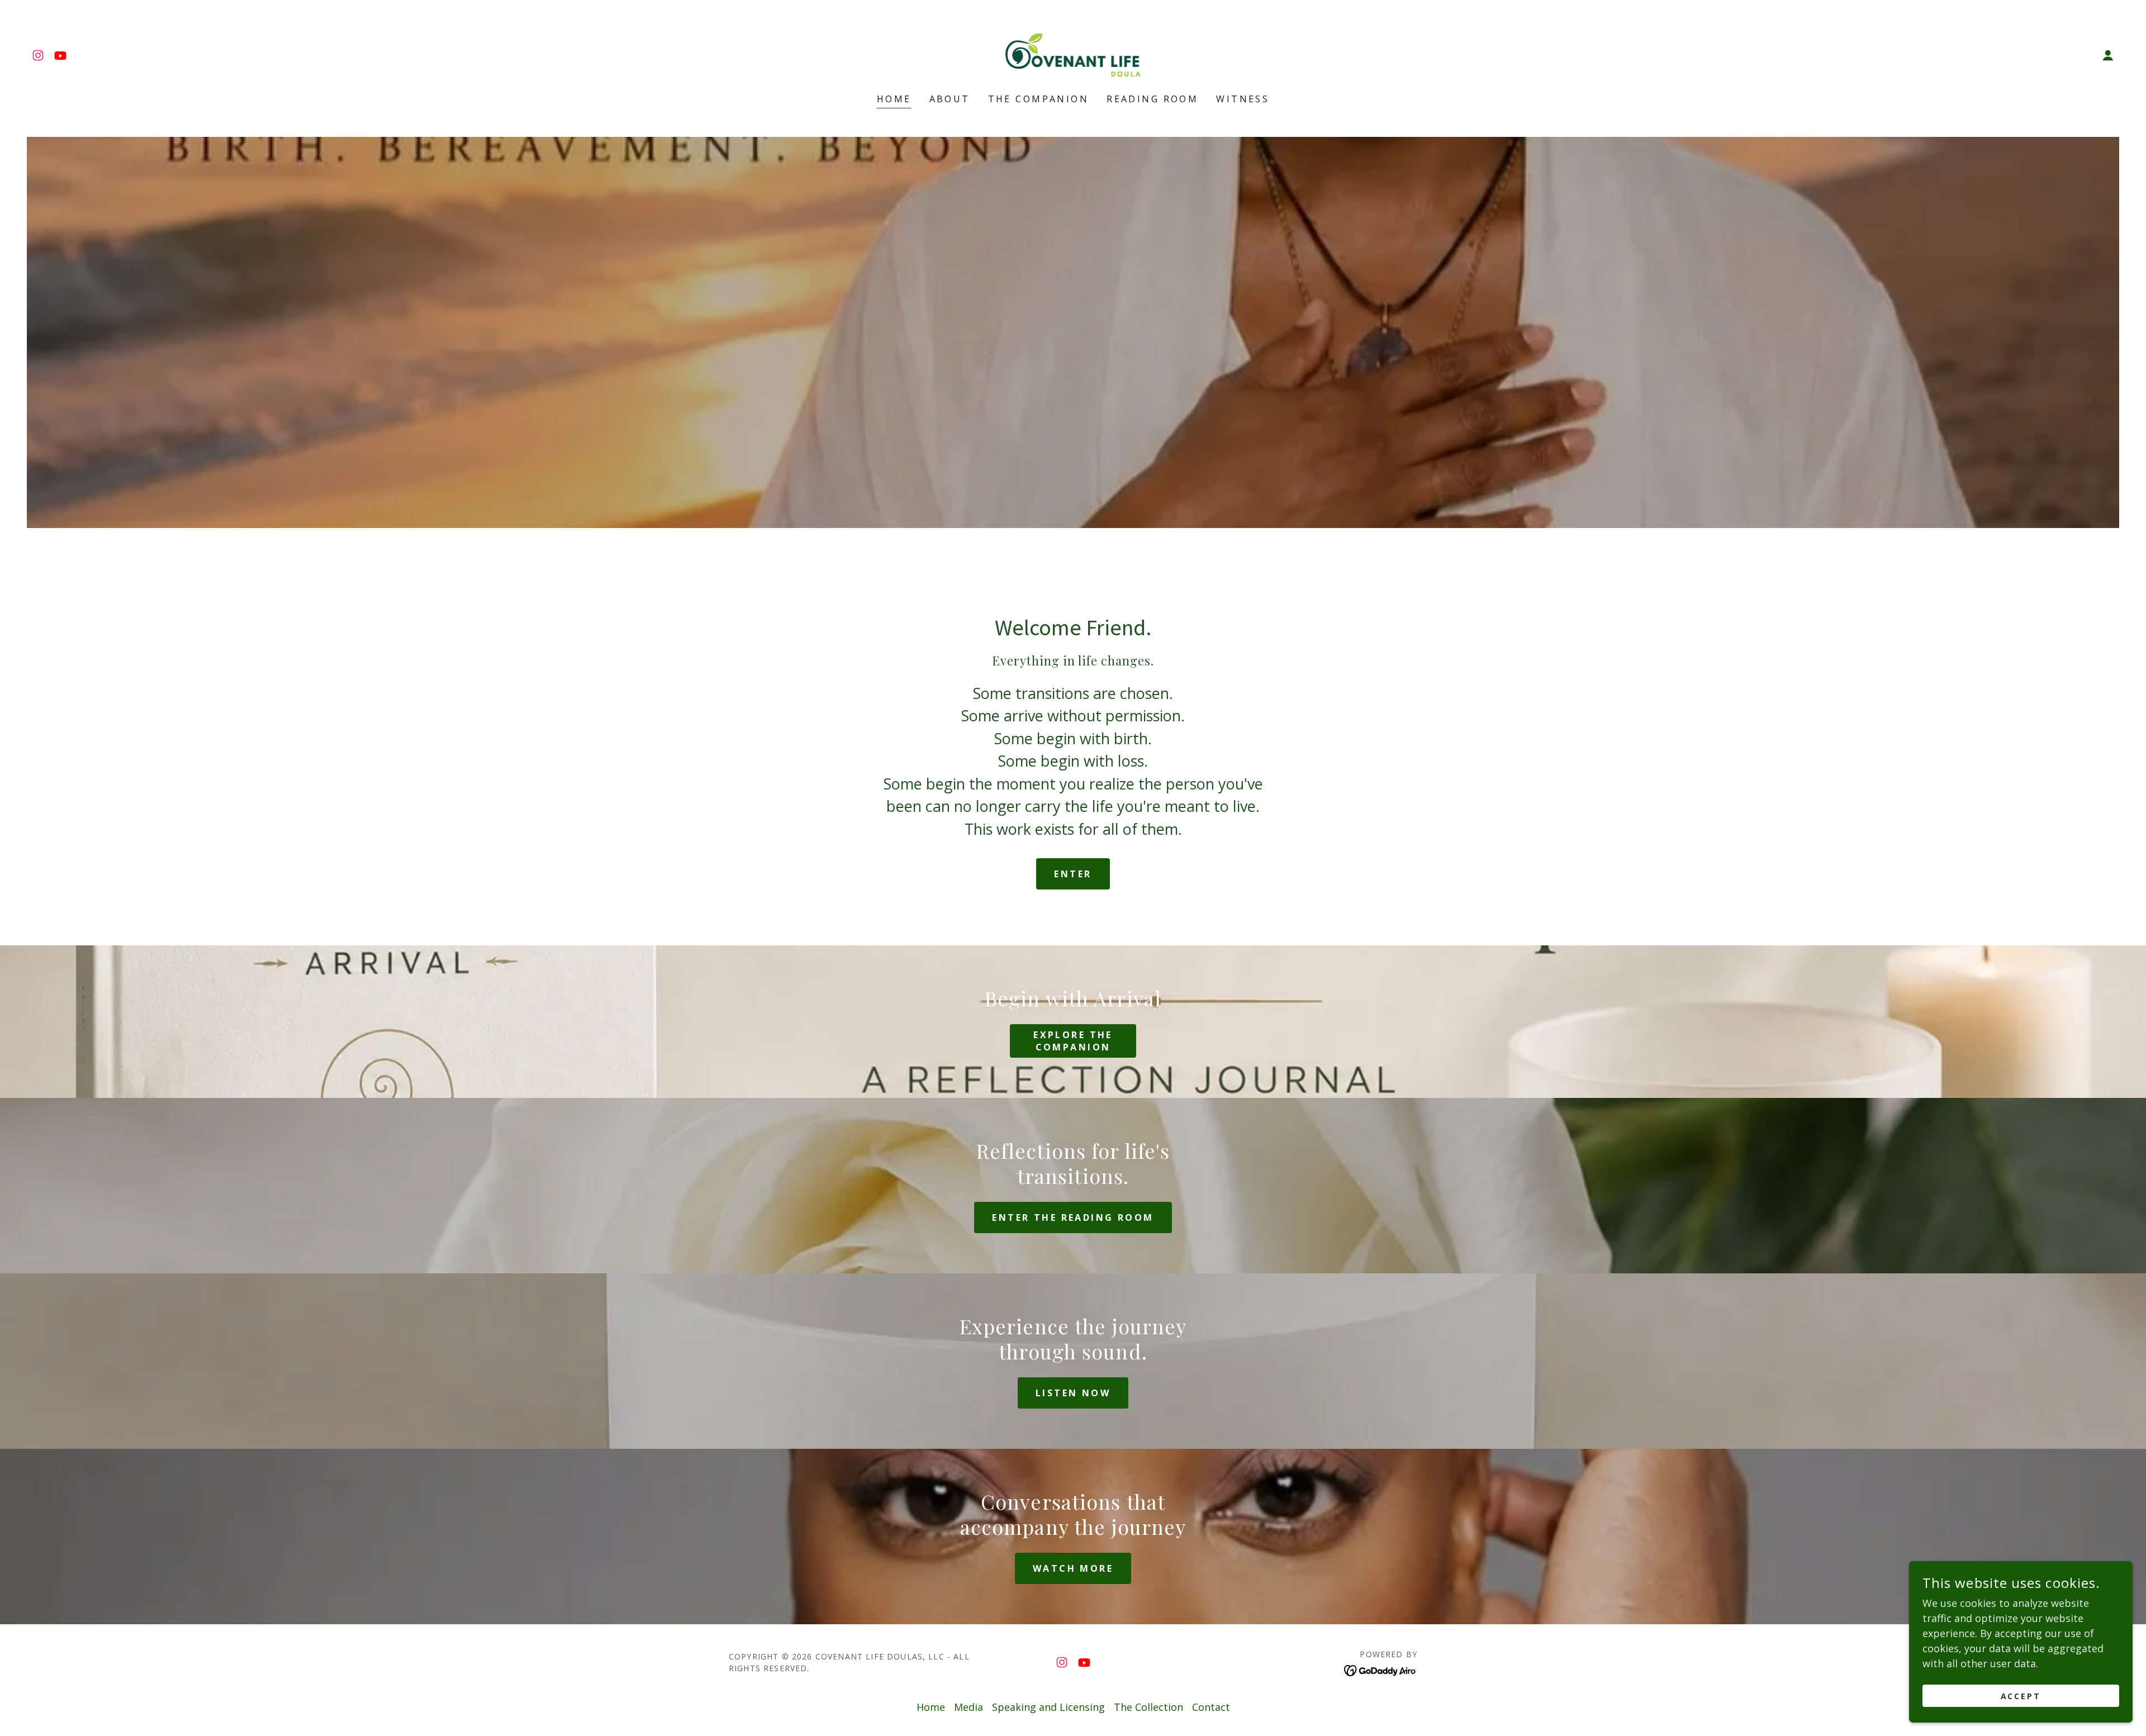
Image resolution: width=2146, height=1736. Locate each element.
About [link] (950, 99)
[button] (2108, 55)
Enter (1073, 874)
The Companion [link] (1039, 99)
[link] (38, 55)
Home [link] (894, 99)
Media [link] (968, 1707)
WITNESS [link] (1243, 99)
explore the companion (1073, 1041)
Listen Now (1073, 1393)
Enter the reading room (1073, 1217)
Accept (2021, 1696)
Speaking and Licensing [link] (1048, 1707)
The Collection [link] (1148, 1707)
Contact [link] (1211, 1707)
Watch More (1073, 1568)
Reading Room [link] (1152, 99)
